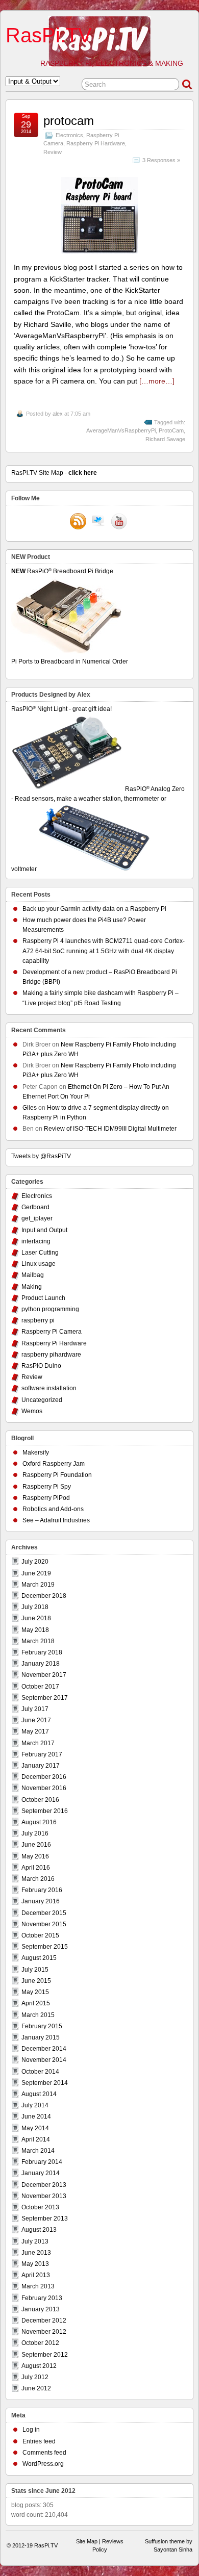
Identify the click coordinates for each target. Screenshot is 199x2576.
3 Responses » (161, 160)
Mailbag (33, 1275)
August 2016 (39, 1822)
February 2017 (42, 1754)
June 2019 (36, 1573)
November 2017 (44, 1675)
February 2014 (42, 2162)
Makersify (36, 1452)
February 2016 (42, 1890)
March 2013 (38, 2286)
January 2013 (41, 2309)
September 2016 (45, 1811)
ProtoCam (171, 430)
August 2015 (39, 1958)
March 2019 (38, 1585)
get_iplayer (37, 1218)
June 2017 (36, 1720)
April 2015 (36, 2003)
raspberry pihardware (51, 1355)
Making (32, 1287)
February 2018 (42, 1652)
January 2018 (41, 1664)
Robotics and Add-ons (53, 1509)
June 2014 (36, 2116)
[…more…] (157, 381)
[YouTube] (119, 522)
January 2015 (41, 2037)
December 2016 (44, 1777)
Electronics (69, 135)
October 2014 (40, 2072)
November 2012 (44, 2332)
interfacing (36, 1241)
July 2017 (35, 1709)
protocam (69, 121)
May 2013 (35, 2264)
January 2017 (41, 1766)
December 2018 (44, 1596)
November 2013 (44, 2196)
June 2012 (36, 2388)
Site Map (87, 2541)
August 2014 (39, 2094)
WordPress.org (43, 2464)
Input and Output (44, 1230)
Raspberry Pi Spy (47, 1487)
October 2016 (40, 1800)
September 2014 (45, 2083)
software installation (49, 1388)
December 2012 (44, 2320)
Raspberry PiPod (46, 1498)
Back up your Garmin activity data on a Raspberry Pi (94, 909)
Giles (30, 1108)
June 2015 (36, 1981)
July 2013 (35, 2241)
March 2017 (38, 1743)
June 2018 (36, 1618)
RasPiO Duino (41, 1366)
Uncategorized (42, 1400)
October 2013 (40, 2207)
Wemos (32, 1411)
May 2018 (35, 1630)
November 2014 (44, 2060)
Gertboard (35, 1207)
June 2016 (36, 1845)
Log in (31, 2430)
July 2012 (35, 2377)
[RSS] (78, 522)
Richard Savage (165, 439)
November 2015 (44, 1924)
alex (58, 414)
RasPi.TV (49, 35)
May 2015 (35, 1992)
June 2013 (36, 2253)
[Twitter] (98, 522)
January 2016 (41, 1901)
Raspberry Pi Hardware (96, 143)
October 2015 (40, 1935)
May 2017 (35, 1731)
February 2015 (42, 2026)
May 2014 (35, 2128)
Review (53, 152)
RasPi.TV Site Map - (54, 473)
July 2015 (35, 1970)
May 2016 (35, 1856)
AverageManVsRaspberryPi (121, 430)
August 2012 (39, 2366)
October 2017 (40, 1687)
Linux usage (39, 1264)
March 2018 (38, 1641)
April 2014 (36, 2139)
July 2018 (35, 1607)
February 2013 (42, 2298)
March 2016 (38, 1879)
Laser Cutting (40, 1253)
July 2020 (35, 1562)
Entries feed (39, 2441)
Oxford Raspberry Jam (54, 1464)
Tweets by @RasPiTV (41, 1156)
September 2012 (45, 2355)
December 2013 (44, 2185)
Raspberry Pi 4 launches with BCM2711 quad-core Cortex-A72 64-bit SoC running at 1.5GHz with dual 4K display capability (104, 951)
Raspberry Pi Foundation (57, 1475)
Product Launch (43, 1298)
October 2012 (40, 2343)
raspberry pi (38, 1320)
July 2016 (35, 1833)
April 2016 (36, 1868)
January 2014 (41, 2173)
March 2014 (38, 2151)
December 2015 (44, 1913)
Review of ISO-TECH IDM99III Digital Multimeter (110, 1129)
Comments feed (44, 2453)
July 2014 (35, 2105)
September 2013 (45, 2218)
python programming (50, 1309)
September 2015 (45, 1947)
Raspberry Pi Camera (52, 1332)
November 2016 (44, 1788)
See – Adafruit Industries (56, 1520)
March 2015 (38, 2015)
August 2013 (39, 2230)
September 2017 (45, 1698)
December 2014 (44, 2049)
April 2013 (36, 2275)
